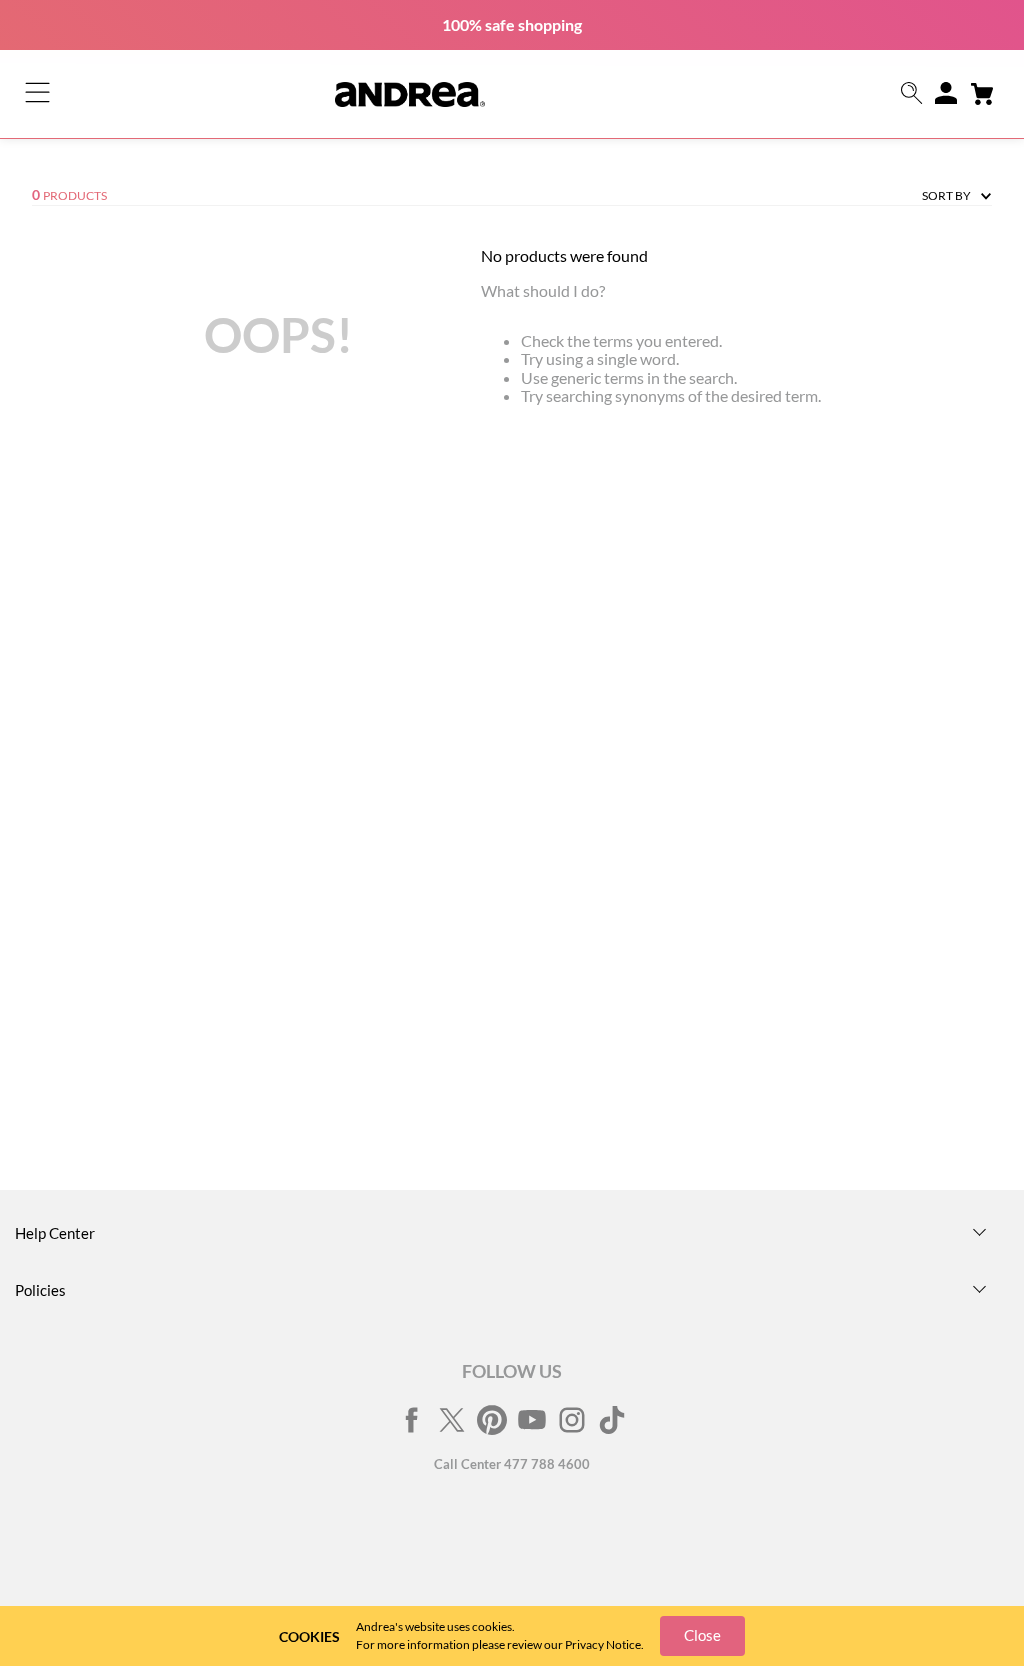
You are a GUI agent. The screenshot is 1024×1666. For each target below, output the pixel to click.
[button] (912, 94)
